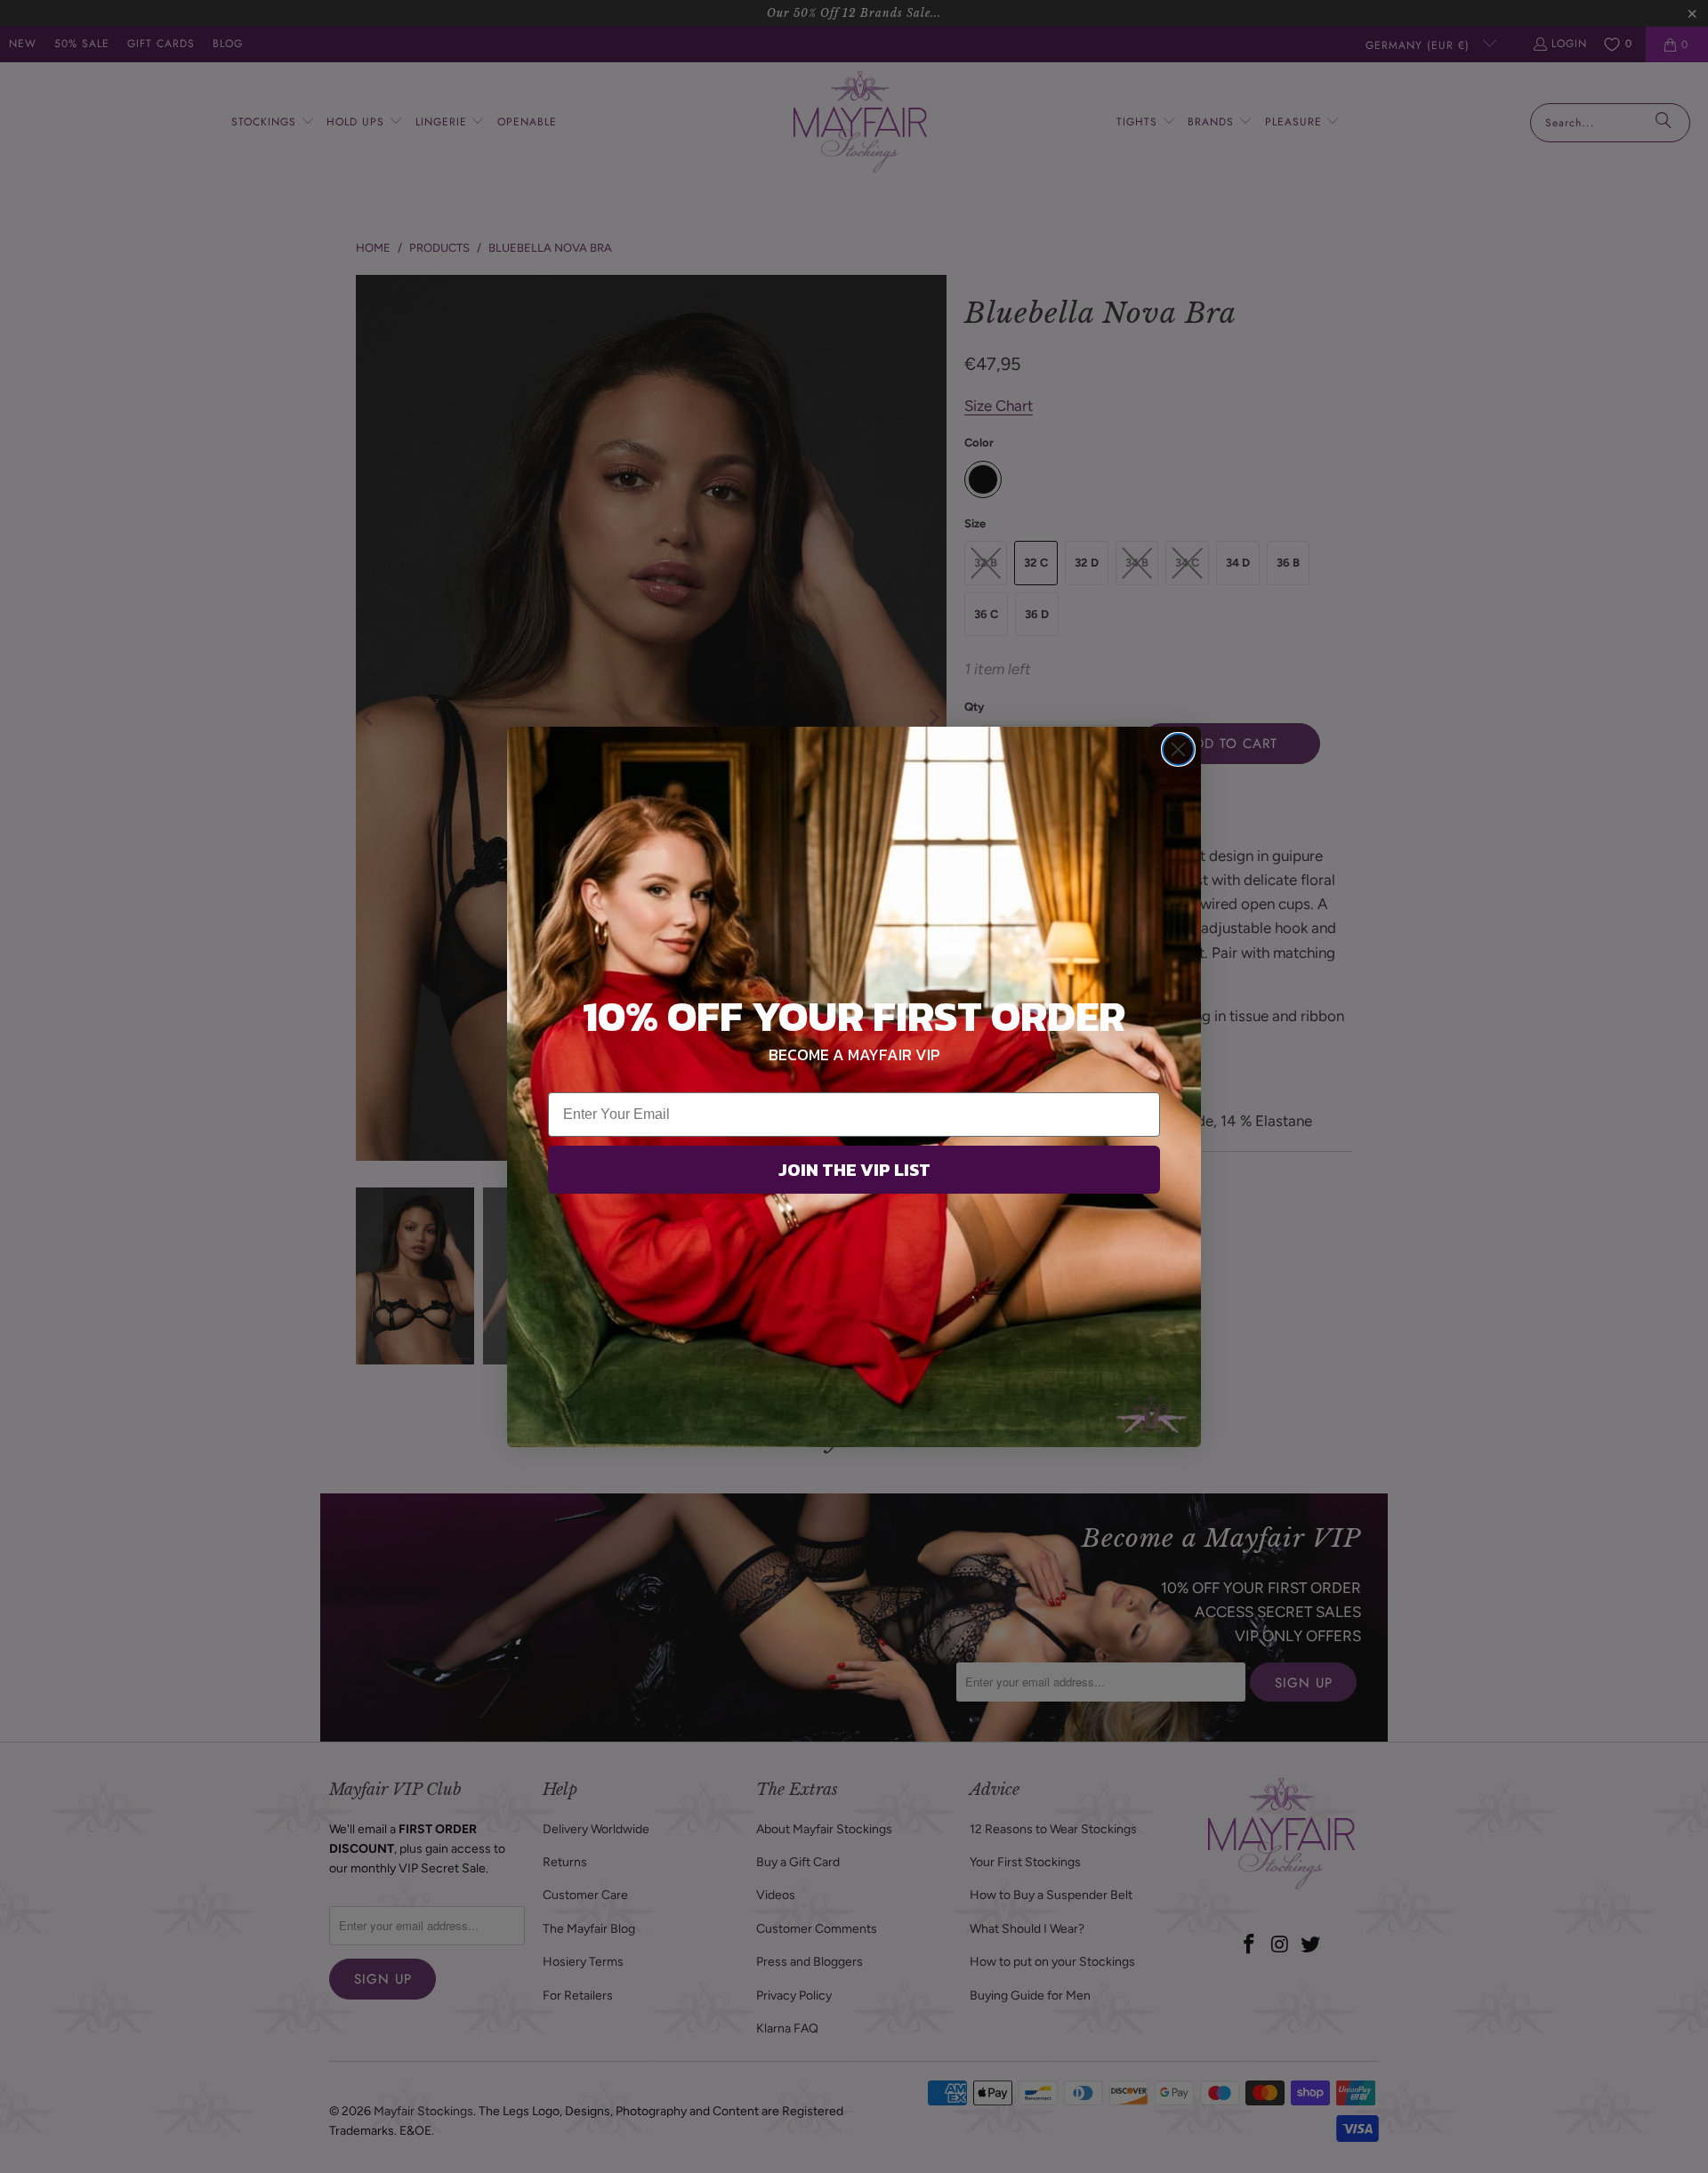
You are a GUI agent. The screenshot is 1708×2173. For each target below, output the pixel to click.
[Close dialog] (1178, 749)
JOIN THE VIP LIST (854, 1170)
